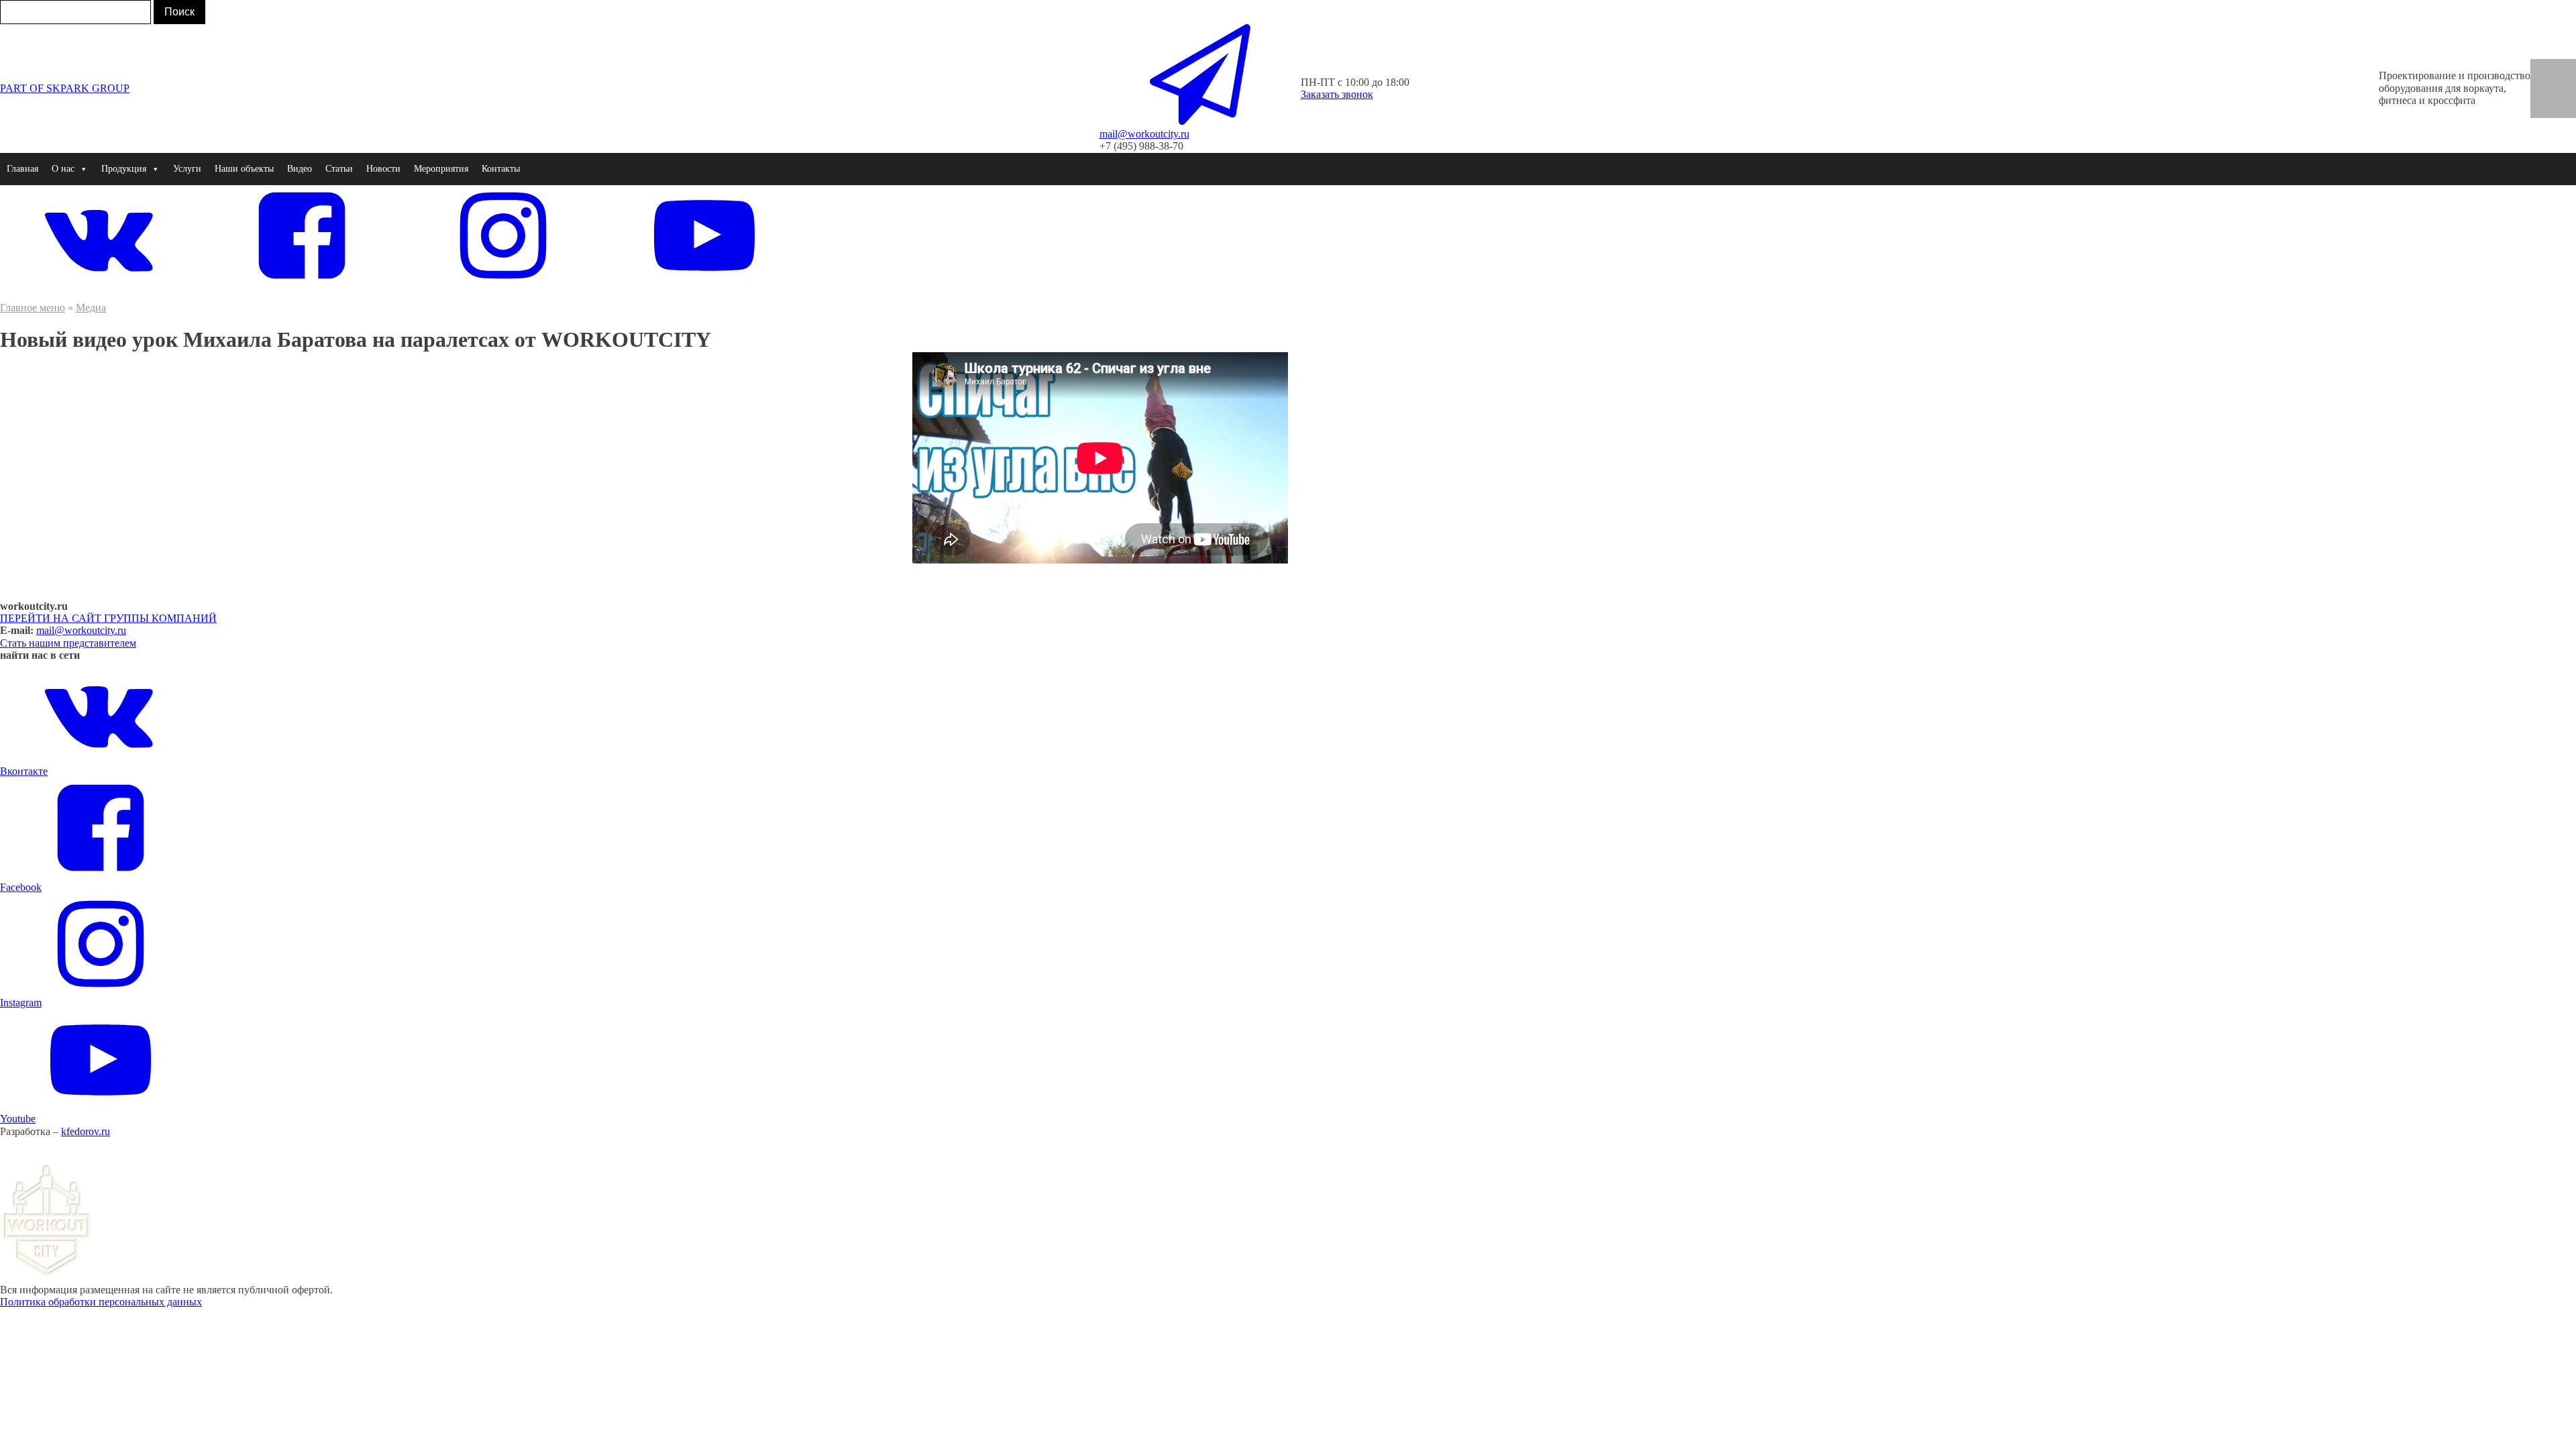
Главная (22, 169)
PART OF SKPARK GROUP (65, 88)
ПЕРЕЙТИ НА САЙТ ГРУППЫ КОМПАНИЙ (108, 618)
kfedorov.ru (86, 1131)
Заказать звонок (1337, 94)
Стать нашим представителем (68, 643)
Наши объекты (244, 169)
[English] (2544, 68)
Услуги (187, 169)
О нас (63, 169)
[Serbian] (2563, 95)
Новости (383, 169)
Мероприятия (441, 169)
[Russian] (2544, 95)
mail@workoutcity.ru (81, 630)
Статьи (339, 169)
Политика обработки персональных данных (101, 1302)
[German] (2563, 68)
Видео (300, 169)
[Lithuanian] (2563, 109)
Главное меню (33, 308)
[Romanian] (2563, 81)
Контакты (501, 169)
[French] (2544, 81)
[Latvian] (2544, 109)
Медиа (91, 308)
